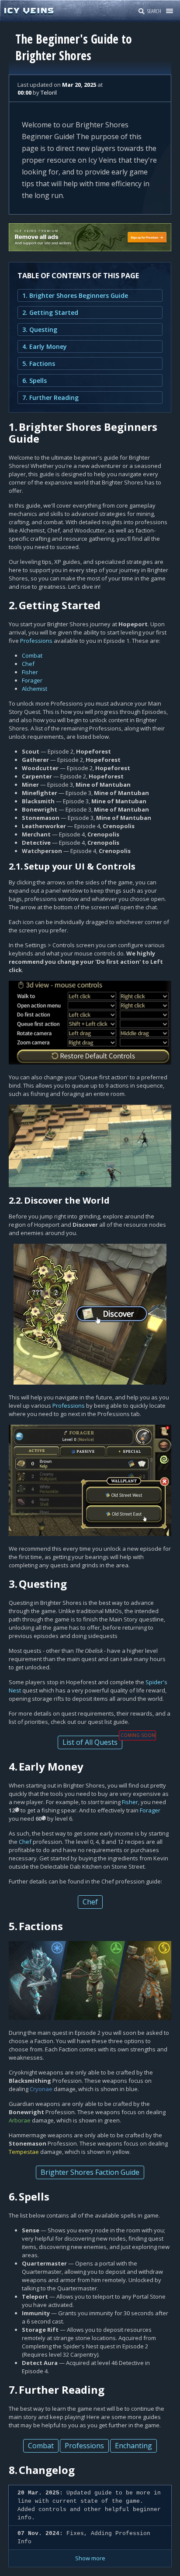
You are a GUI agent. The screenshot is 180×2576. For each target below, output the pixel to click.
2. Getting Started (50, 312)
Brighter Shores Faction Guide (90, 2172)
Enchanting (133, 2446)
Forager (32, 680)
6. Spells (35, 380)
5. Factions (39, 363)
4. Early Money (45, 346)
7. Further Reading (50, 397)
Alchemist (35, 689)
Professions (36, 641)
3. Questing (40, 329)
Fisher (30, 672)
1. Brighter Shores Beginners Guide (75, 295)
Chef (28, 664)
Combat (32, 655)
